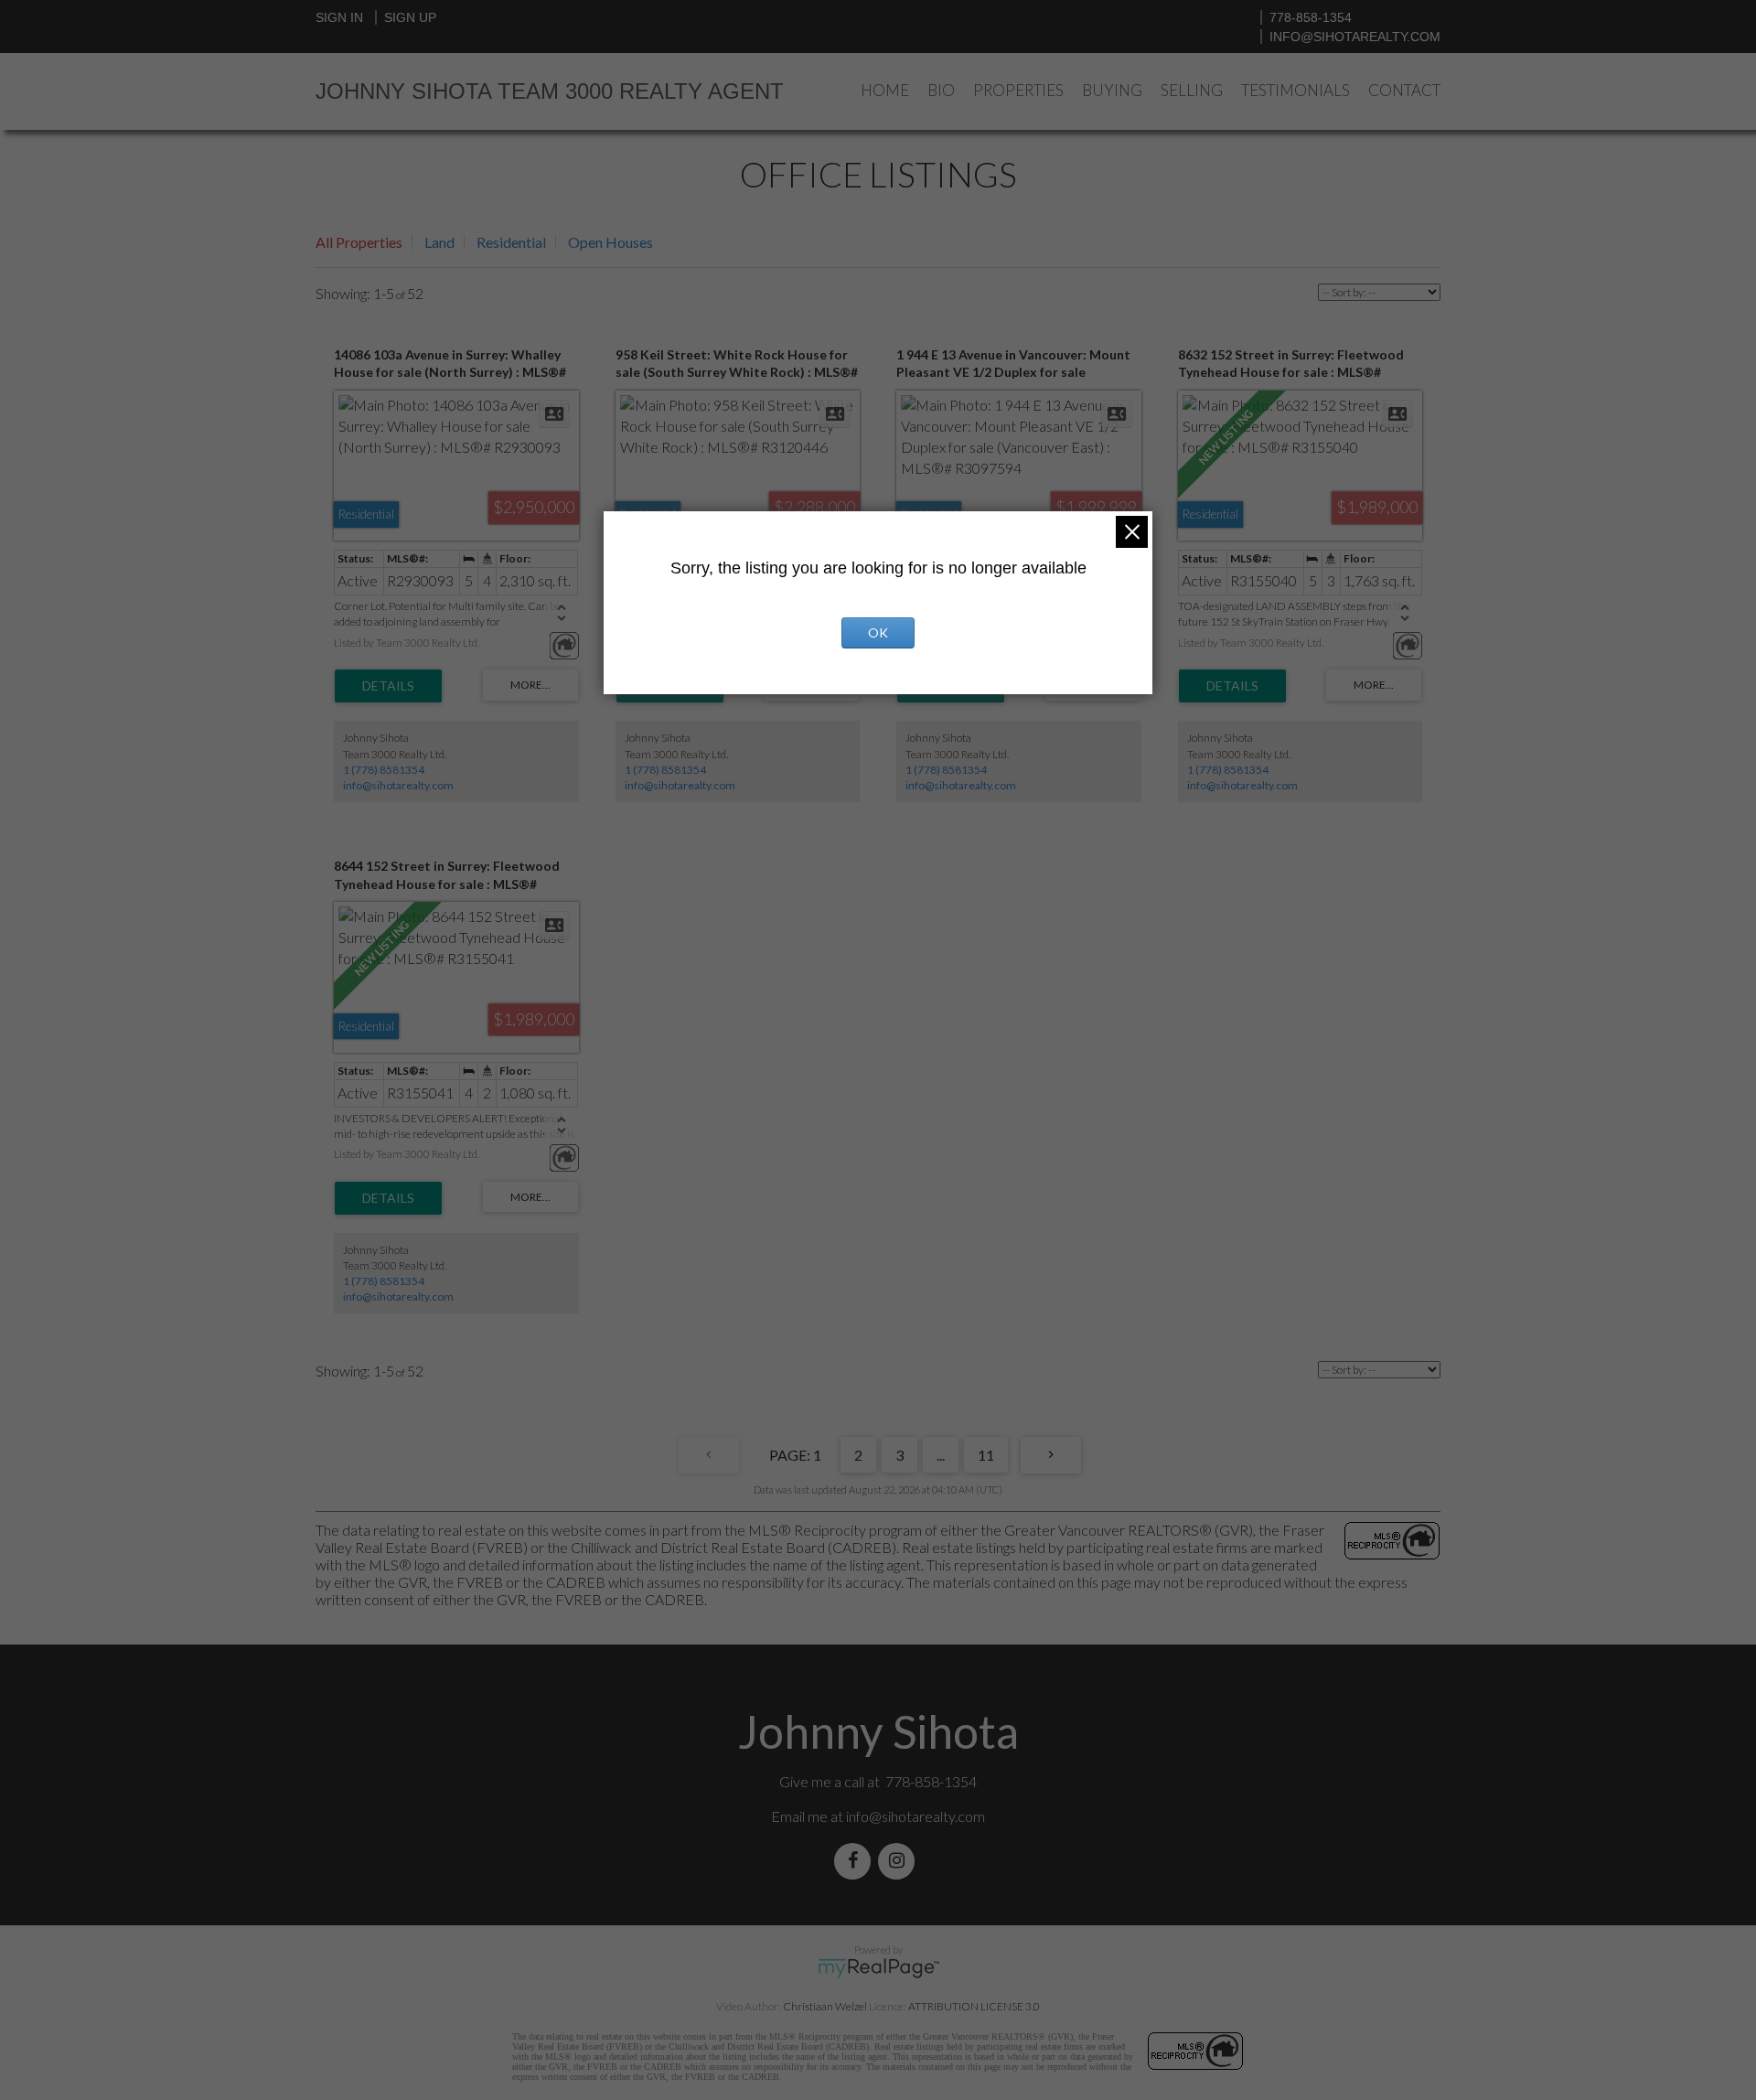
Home (885, 90)
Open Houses (610, 242)
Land (439, 242)
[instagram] (900, 1861)
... (941, 1455)
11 (986, 1455)
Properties (1018, 90)
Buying (1112, 90)
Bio (941, 90)
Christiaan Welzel (825, 2006)
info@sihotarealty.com (1355, 37)
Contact (1404, 90)
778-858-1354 (1311, 17)
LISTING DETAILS (388, 686)
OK (878, 632)
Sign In (339, 17)
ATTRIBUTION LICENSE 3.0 (974, 2006)
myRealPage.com (878, 1968)
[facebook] (856, 1861)
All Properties (359, 242)
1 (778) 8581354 (384, 770)
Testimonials (1296, 90)
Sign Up (410, 17)
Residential (511, 242)
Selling (1192, 90)
